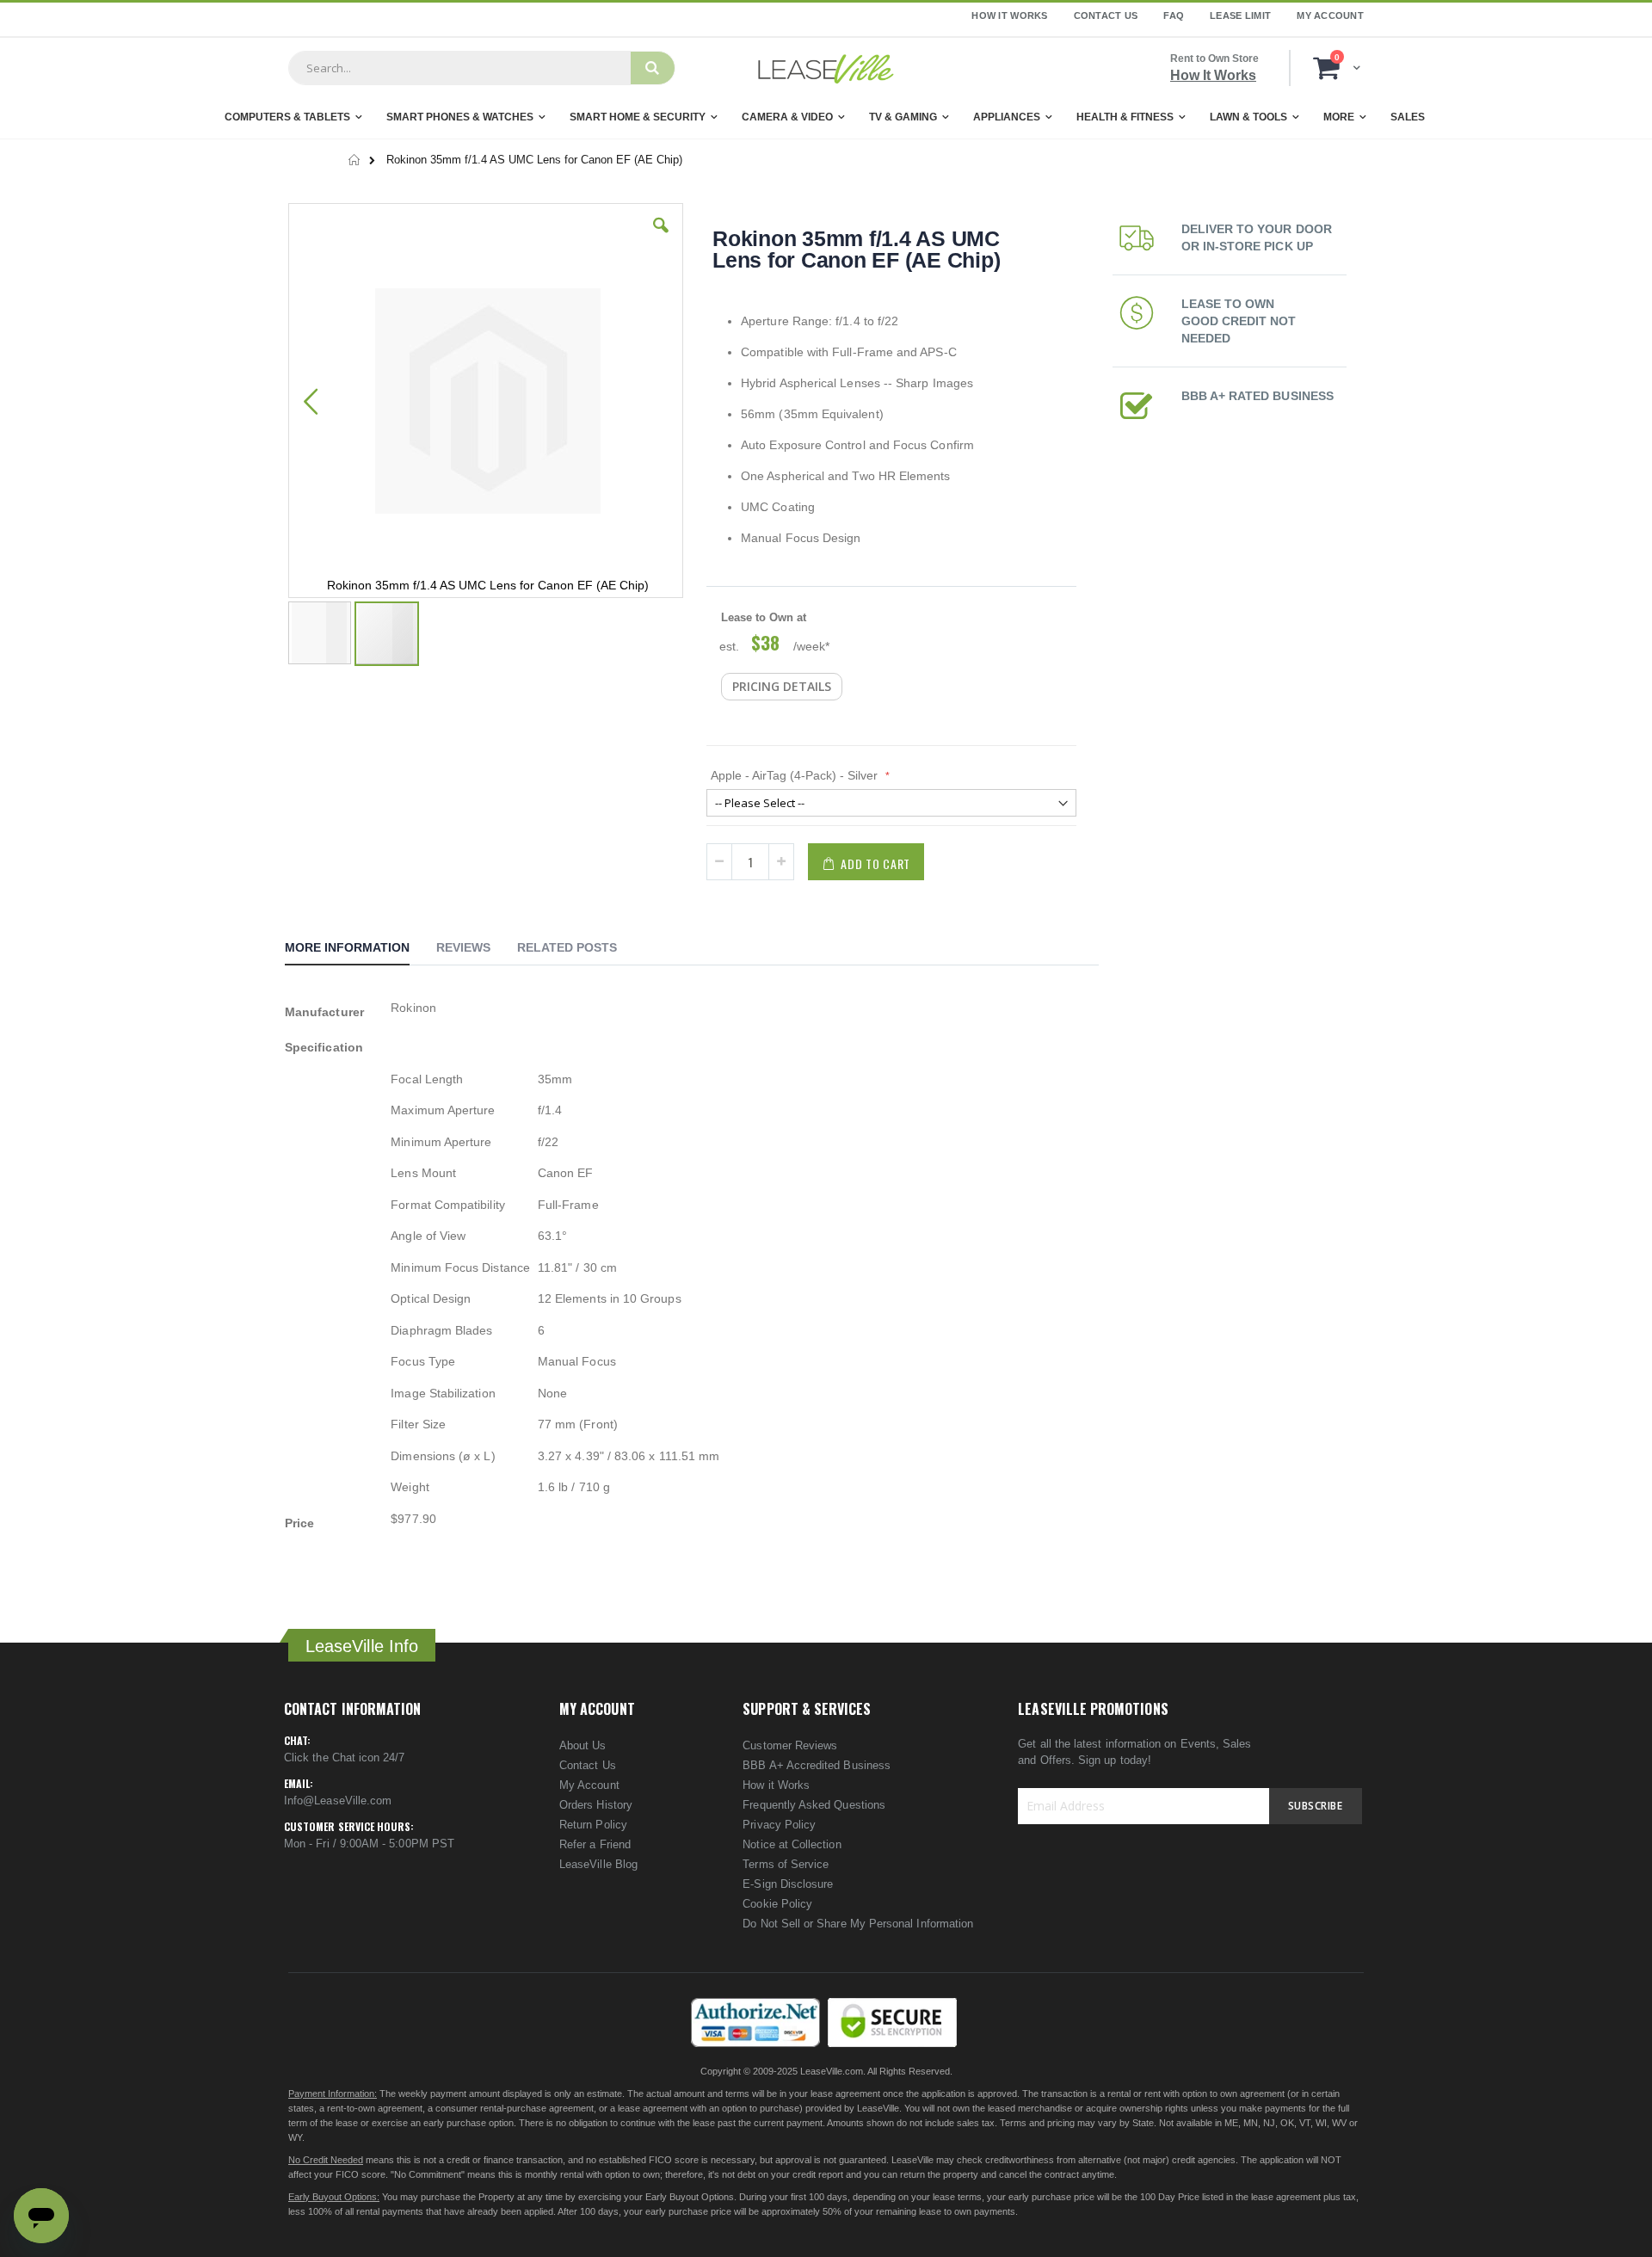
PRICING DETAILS (782, 686)
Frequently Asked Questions (814, 1805)
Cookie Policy (777, 1904)
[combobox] (459, 68)
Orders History (596, 1805)
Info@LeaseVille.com (338, 1801)
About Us (583, 1745)
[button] (661, 238)
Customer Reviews (790, 1745)
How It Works (1009, 15)
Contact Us (1106, 15)
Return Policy (593, 1825)
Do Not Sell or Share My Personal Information (858, 1924)
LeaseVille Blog (598, 1864)
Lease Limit (1240, 15)
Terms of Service (786, 1864)
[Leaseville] (826, 68)
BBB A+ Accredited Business (817, 1765)
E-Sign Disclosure (788, 1884)
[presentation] (360, 950)
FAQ (1174, 15)
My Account (1330, 15)
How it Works (776, 1785)
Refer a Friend (595, 1844)
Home (355, 160)
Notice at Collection (792, 1844)
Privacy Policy (779, 1825)
